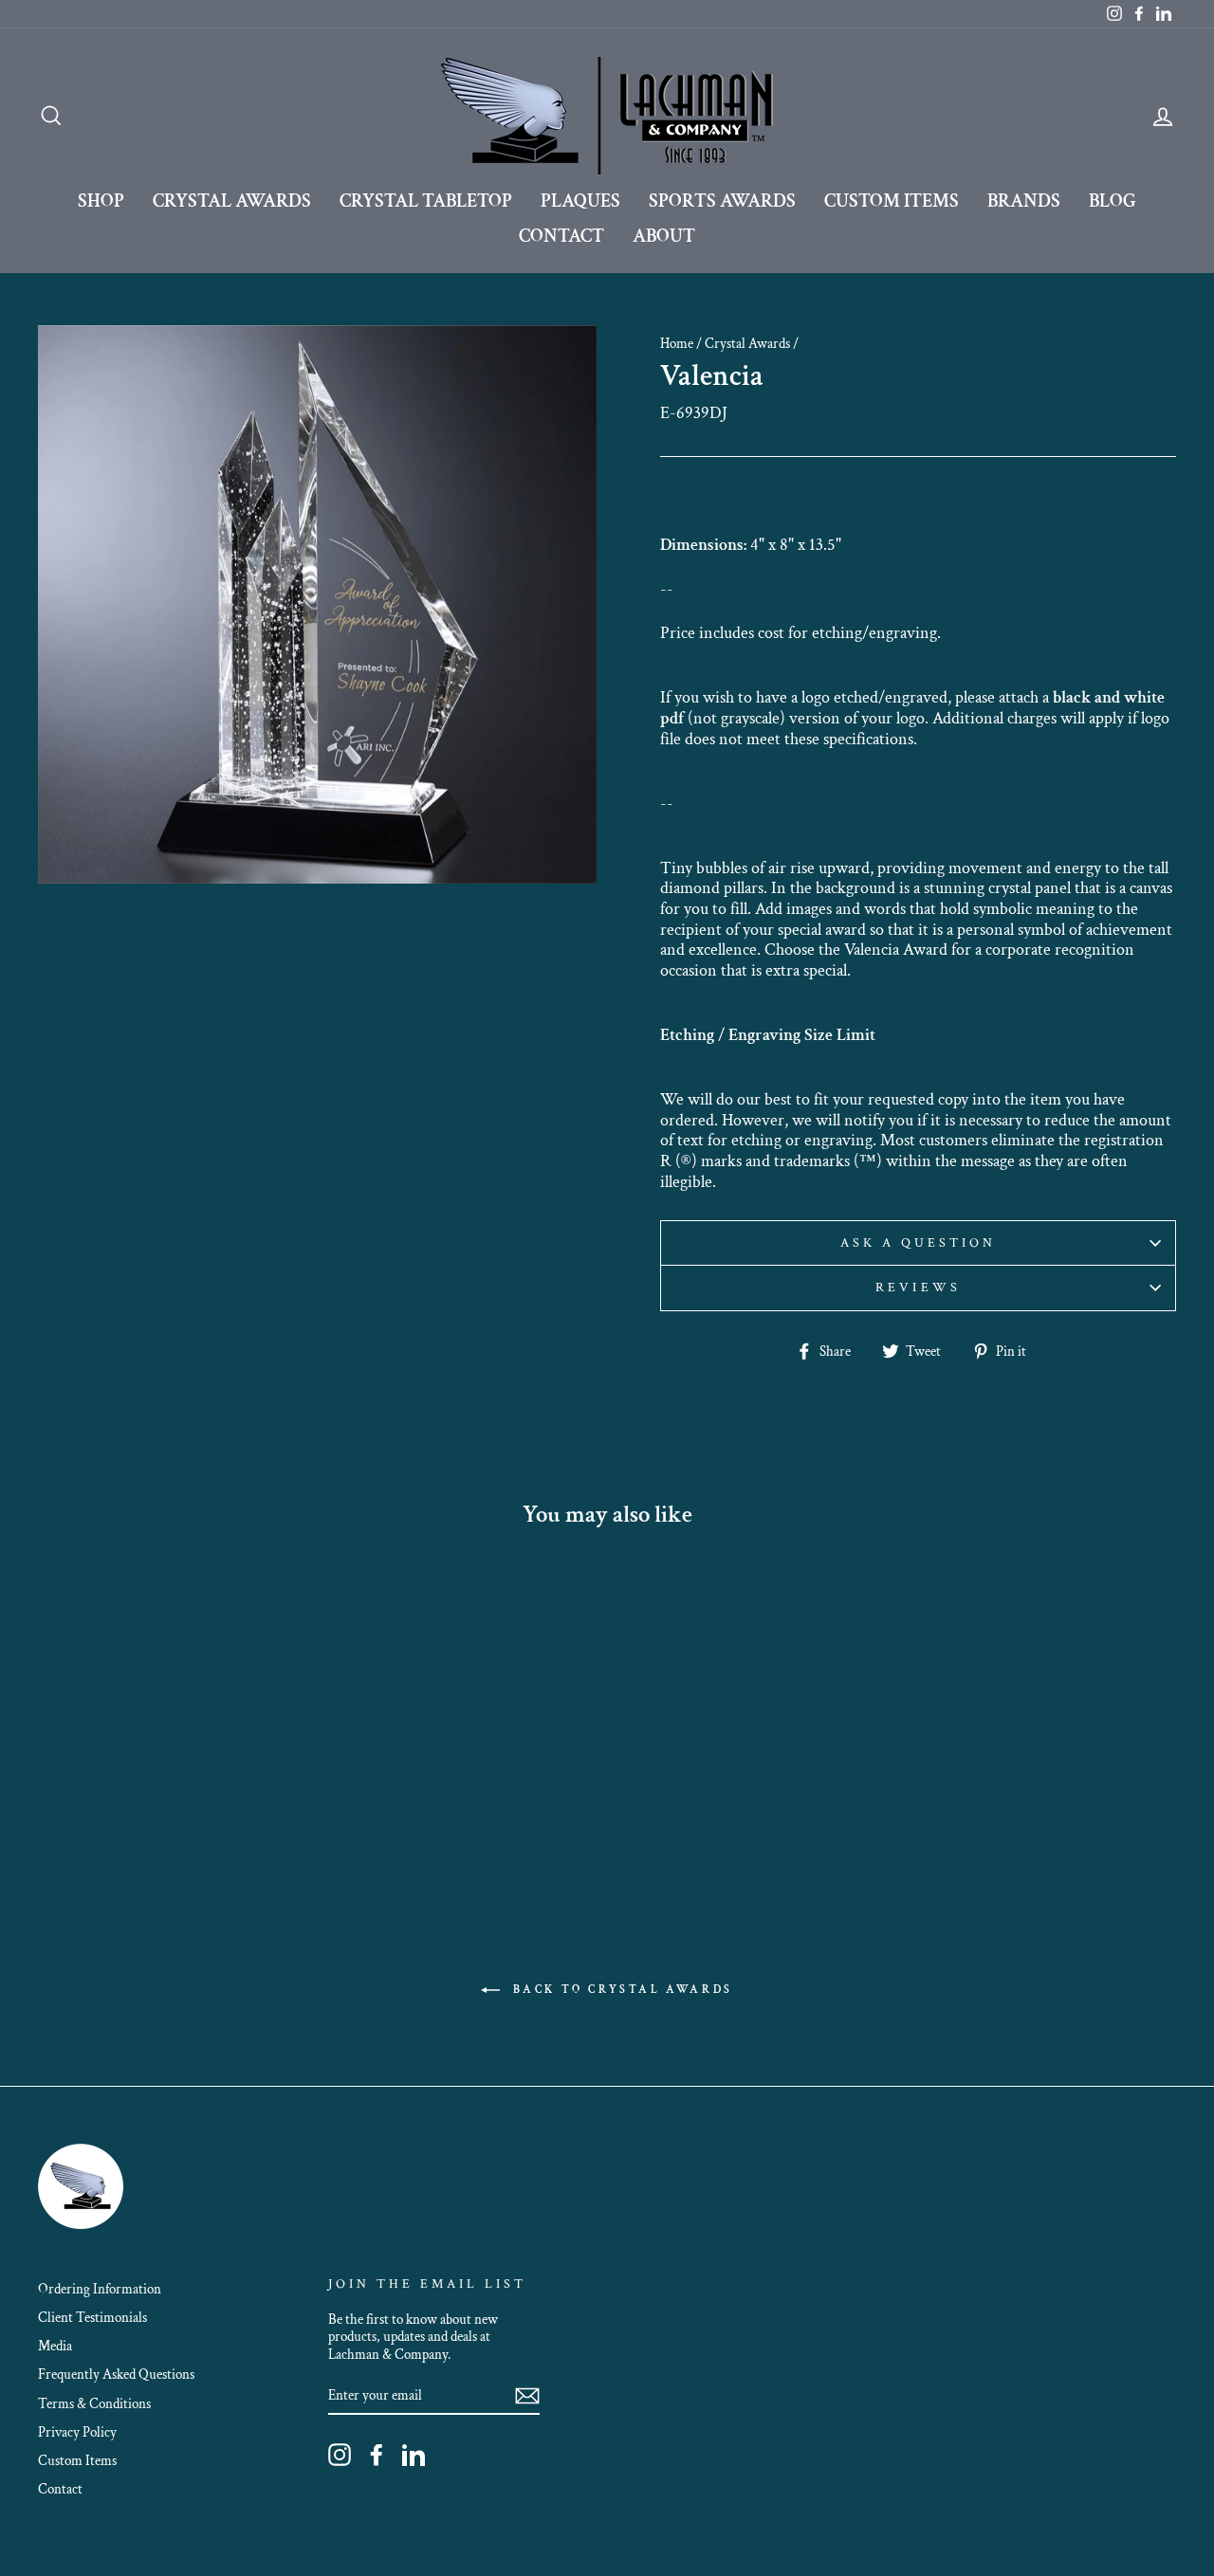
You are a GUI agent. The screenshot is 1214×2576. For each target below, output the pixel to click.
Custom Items (892, 201)
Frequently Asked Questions (116, 2374)
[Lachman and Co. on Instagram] (340, 2455)
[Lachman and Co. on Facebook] (377, 2455)
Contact (561, 236)
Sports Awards (722, 201)
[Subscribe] (527, 2396)
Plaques (580, 201)
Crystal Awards (232, 201)
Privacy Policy (77, 2432)
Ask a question (919, 1243)
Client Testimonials (92, 2317)
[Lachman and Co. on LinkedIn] (414, 2455)
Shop (101, 201)
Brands (1024, 201)
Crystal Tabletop (426, 201)
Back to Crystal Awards (620, 1989)
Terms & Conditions (94, 2403)
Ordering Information (100, 2289)
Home (677, 343)
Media (55, 2346)
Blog (1113, 201)
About (664, 236)
